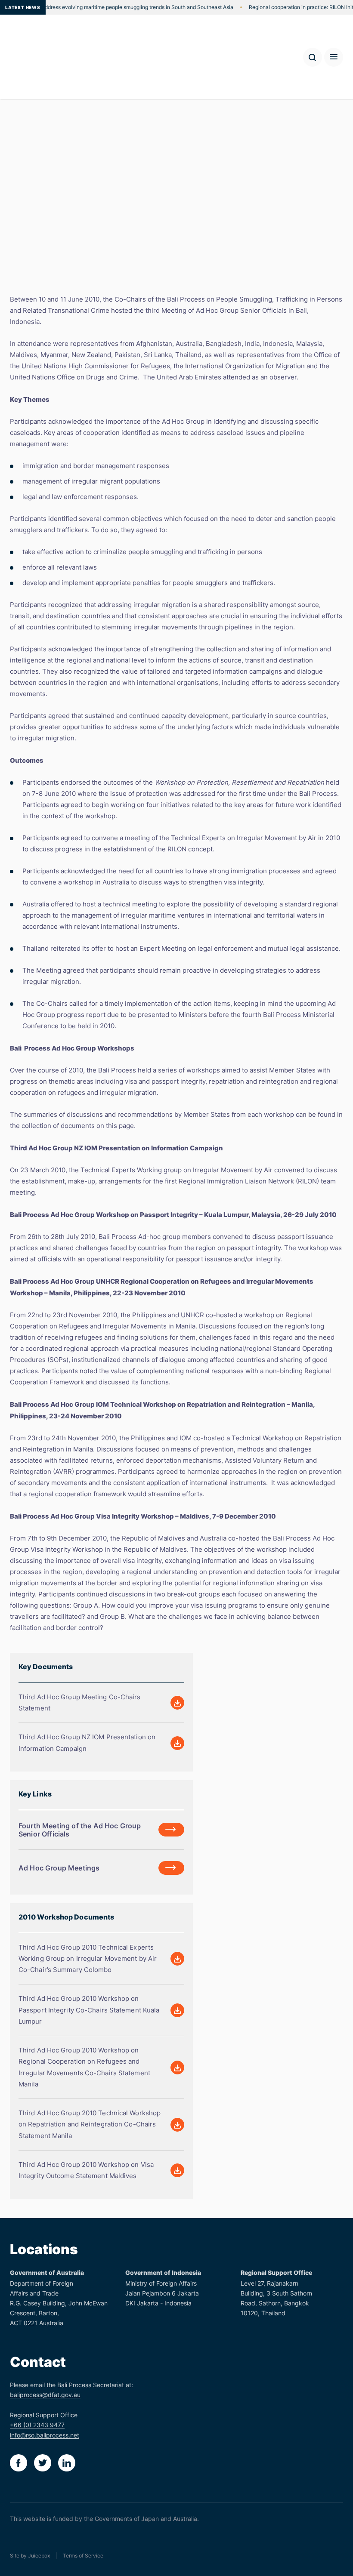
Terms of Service (83, 2556)
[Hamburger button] (334, 57)
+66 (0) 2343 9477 (37, 2425)
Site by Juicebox (30, 2556)
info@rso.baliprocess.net (45, 2435)
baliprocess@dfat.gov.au (45, 2395)
